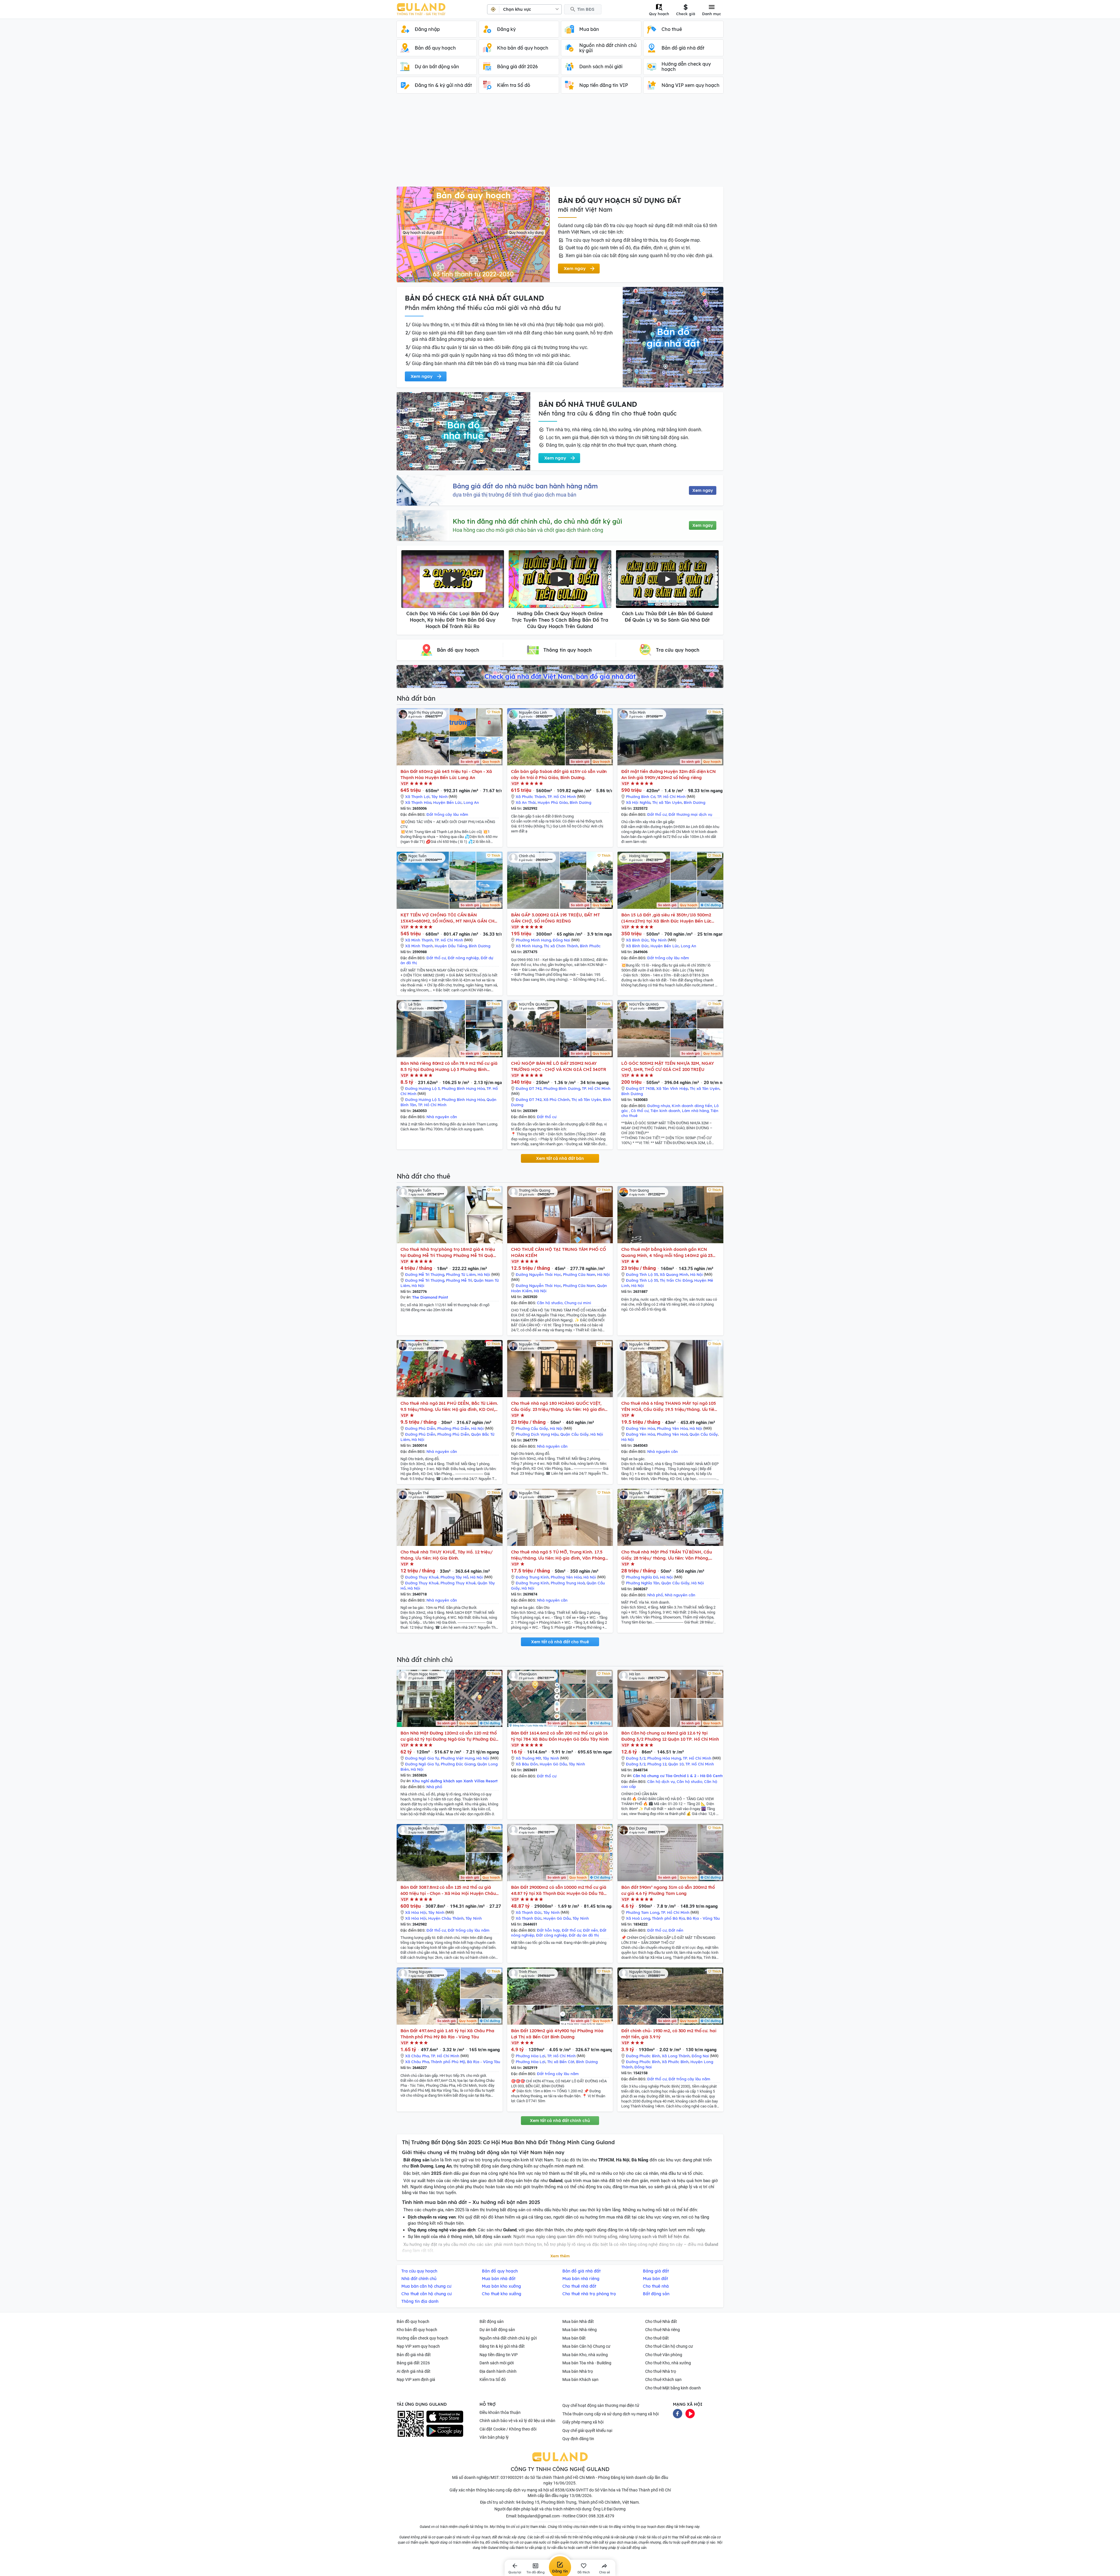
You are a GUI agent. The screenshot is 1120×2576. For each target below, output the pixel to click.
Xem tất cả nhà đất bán (560, 1158)
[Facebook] (678, 2413)
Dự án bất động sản (497, 2330)
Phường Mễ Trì (459, 1280)
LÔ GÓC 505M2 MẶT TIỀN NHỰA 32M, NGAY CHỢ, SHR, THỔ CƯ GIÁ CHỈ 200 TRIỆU (667, 1066)
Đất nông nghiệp (463, 958)
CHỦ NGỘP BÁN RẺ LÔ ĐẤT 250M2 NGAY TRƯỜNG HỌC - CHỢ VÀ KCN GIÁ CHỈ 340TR (559, 1066)
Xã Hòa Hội (416, 1912)
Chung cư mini (578, 1303)
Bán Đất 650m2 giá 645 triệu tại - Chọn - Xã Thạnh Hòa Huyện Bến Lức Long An (446, 774)
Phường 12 (657, 1764)
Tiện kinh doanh (665, 1111)
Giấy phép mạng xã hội (583, 2422)
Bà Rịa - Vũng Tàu (703, 1918)
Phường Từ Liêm (461, 1274)
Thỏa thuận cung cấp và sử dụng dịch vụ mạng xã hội (610, 2414)
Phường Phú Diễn (453, 1428)
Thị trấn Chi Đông (676, 1280)
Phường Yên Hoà (672, 1434)
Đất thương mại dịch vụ (690, 814)
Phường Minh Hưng (533, 940)
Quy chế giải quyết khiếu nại (587, 2431)
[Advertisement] (560, 143)
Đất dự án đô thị (584, 1935)
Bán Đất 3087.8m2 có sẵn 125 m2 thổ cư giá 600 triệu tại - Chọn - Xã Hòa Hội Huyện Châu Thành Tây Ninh (448, 1890)
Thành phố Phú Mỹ (448, 2062)
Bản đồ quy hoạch (413, 2321)
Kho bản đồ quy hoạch (417, 2330)
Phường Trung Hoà (568, 1583)
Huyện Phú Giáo (553, 802)
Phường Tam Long (643, 1912)
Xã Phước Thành (531, 797)
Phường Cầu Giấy (532, 1428)
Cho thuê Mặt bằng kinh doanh (673, 2388)
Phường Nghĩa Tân (643, 1583)
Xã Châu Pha (417, 2056)
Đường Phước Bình (643, 2056)
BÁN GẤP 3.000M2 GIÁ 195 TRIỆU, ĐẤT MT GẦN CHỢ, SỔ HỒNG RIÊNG (555, 918)
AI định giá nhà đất (414, 2371)
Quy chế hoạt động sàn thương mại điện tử (601, 2405)
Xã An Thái (526, 802)
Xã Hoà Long (638, 1918)
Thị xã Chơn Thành (561, 946)
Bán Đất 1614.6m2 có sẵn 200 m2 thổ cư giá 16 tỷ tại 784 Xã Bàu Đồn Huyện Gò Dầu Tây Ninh (560, 1736)
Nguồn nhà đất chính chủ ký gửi (508, 2338)
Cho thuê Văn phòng (664, 2355)
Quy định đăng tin (578, 2439)
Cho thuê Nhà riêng (663, 2330)
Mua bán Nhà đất (578, 2321)
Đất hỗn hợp (548, 1930)
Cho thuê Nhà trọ (661, 2371)
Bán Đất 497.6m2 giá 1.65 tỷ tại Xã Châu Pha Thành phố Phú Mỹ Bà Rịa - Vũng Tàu (447, 2034)
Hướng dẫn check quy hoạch (422, 2338)
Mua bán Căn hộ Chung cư (586, 2346)
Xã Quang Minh (674, 1274)
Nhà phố (655, 1595)
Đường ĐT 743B (640, 1088)
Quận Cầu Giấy (574, 1434)
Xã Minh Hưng (529, 946)
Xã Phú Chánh (556, 1100)
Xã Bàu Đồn (527, 1764)
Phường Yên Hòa (672, 1428)
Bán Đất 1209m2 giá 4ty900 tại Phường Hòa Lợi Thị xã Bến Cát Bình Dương (557, 2034)
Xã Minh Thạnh (419, 940)
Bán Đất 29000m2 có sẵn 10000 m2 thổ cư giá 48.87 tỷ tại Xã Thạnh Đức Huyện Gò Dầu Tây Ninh (559, 1890)
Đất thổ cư (657, 814)
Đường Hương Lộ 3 (422, 1088)
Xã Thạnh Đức (529, 1912)
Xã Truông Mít (528, 1758)
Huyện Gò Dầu (553, 1764)
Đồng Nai (561, 940)
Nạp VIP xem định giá (416, 2379)
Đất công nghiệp (552, 1935)
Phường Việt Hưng (458, 1758)
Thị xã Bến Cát (561, 2062)
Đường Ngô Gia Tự (422, 1758)
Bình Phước (590, 946)
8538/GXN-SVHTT (572, 2490)
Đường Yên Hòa (640, 1428)
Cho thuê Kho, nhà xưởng (668, 2363)
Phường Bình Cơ (641, 797)
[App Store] (445, 2417)
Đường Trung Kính (532, 1577)
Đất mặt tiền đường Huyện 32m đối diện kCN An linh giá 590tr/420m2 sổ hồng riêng (668, 774)
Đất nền (590, 1930)
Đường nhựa (659, 1106)
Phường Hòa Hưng (664, 1758)
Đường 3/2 (636, 1758)
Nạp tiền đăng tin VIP (499, 2355)
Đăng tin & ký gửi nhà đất (502, 2346)
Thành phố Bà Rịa (668, 1918)
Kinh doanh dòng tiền (692, 1106)
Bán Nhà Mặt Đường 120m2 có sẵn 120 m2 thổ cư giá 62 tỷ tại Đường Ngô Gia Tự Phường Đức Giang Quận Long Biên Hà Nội (449, 1736)
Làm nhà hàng (695, 1111)
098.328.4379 (601, 2516)
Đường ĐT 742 (529, 1088)
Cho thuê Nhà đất (661, 2321)
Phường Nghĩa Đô (642, 1577)
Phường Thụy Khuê (458, 1583)
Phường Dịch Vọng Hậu (537, 1434)
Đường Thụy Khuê (422, 1577)
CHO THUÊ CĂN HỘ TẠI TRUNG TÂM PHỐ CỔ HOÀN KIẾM (559, 1252)
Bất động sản (492, 2321)
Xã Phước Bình (675, 2062)
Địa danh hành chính (498, 2371)
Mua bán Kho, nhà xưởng (585, 2355)
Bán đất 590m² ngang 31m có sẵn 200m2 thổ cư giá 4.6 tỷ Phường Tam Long (668, 1890)
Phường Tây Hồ (454, 1577)
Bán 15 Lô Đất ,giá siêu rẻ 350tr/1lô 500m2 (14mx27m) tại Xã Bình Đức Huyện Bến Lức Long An (666, 918)
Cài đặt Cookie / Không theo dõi (508, 2429)
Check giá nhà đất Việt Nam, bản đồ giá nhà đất (560, 676)
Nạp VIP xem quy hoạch (418, 2346)
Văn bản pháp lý (494, 2437)
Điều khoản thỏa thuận (500, 2412)
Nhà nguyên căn (442, 1117)
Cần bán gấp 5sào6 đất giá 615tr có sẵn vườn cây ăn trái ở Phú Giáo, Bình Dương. (559, 774)
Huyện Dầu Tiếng (451, 946)
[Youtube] (690, 2413)
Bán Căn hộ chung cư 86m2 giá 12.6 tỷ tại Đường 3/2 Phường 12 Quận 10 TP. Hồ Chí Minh (670, 1736)
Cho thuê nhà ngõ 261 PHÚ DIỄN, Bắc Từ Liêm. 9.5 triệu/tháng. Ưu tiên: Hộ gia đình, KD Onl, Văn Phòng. (449, 1406)
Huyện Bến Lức (447, 802)
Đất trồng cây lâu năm (447, 814)
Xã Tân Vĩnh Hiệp (672, 1088)
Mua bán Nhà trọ (578, 2371)
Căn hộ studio (550, 1303)
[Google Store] (445, 2431)
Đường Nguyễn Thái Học (538, 1274)
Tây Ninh (440, 797)
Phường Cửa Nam (579, 1274)
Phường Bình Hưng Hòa (463, 1088)
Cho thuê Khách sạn (663, 2379)
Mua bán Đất (574, 2338)
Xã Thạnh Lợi (417, 797)
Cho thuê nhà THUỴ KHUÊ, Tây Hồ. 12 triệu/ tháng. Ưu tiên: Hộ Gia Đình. (447, 1555)
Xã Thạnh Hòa (418, 802)
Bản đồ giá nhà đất (414, 2355)
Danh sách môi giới (497, 2363)
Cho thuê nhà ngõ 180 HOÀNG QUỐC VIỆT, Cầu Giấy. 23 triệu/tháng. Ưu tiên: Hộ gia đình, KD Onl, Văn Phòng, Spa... (560, 1406)
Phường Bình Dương (562, 1088)
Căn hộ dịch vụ (661, 1781)
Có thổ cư (640, 1111)
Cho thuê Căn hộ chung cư (669, 2346)
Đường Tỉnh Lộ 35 (642, 1274)
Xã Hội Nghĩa (638, 802)
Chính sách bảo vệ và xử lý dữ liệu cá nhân (517, 2421)
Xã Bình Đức (637, 940)
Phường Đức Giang (458, 1764)
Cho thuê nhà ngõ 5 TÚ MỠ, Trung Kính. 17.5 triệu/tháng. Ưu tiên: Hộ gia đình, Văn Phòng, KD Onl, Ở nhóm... (559, 1555)
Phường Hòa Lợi (531, 2056)
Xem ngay (703, 490)
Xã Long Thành (676, 2056)
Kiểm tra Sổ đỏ (493, 2379)
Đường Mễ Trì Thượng (425, 1274)
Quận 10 (676, 1764)
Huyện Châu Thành (446, 1918)
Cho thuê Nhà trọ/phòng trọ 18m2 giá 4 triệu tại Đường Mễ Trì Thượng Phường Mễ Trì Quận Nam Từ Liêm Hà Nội (448, 1252)
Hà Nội (484, 1274)
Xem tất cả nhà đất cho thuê (560, 1642)
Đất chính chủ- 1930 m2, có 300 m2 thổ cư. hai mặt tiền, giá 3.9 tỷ (669, 2034)
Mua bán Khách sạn (580, 2379)
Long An (471, 802)
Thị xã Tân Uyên (667, 802)
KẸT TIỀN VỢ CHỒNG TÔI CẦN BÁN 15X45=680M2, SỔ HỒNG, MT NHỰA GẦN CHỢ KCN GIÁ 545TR (449, 918)
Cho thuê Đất (657, 2338)
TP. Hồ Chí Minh (562, 797)
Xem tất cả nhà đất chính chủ (560, 2121)
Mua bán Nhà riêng (580, 2330)
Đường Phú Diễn (420, 1428)
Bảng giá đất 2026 (413, 2363)
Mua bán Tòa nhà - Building (587, 2363)
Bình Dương (580, 802)
